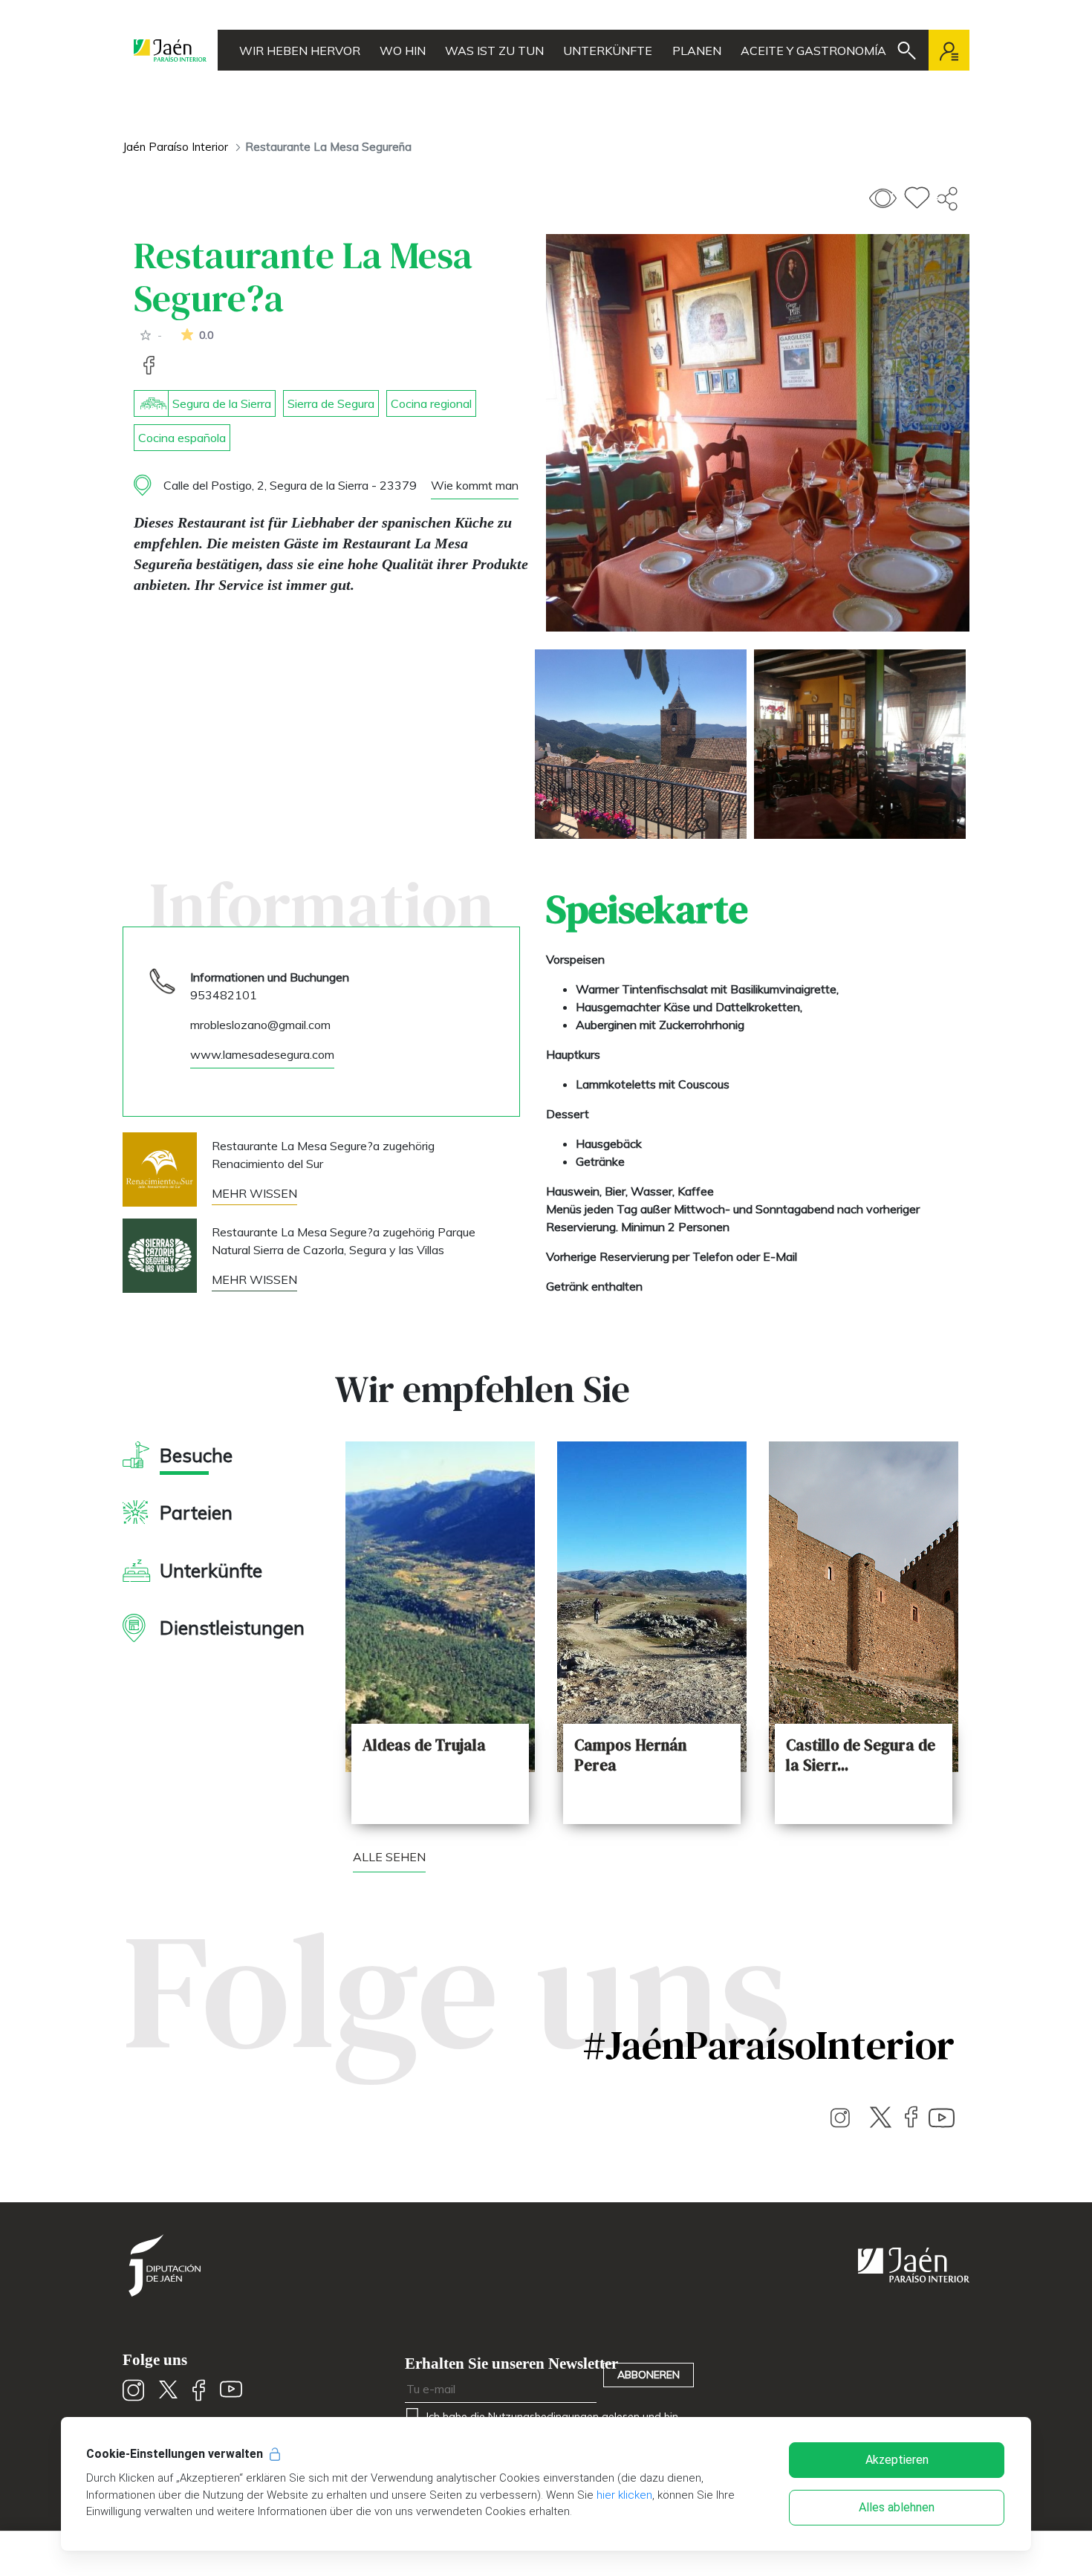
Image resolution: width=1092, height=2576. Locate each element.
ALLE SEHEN (389, 1857)
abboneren (649, 2375)
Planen (697, 51)
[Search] (907, 51)
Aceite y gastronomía (813, 51)
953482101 (224, 995)
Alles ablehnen (897, 2507)
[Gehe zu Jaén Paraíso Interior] (170, 50)
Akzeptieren (897, 2460)
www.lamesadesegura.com (262, 1054)
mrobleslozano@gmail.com (260, 1025)
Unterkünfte (608, 51)
